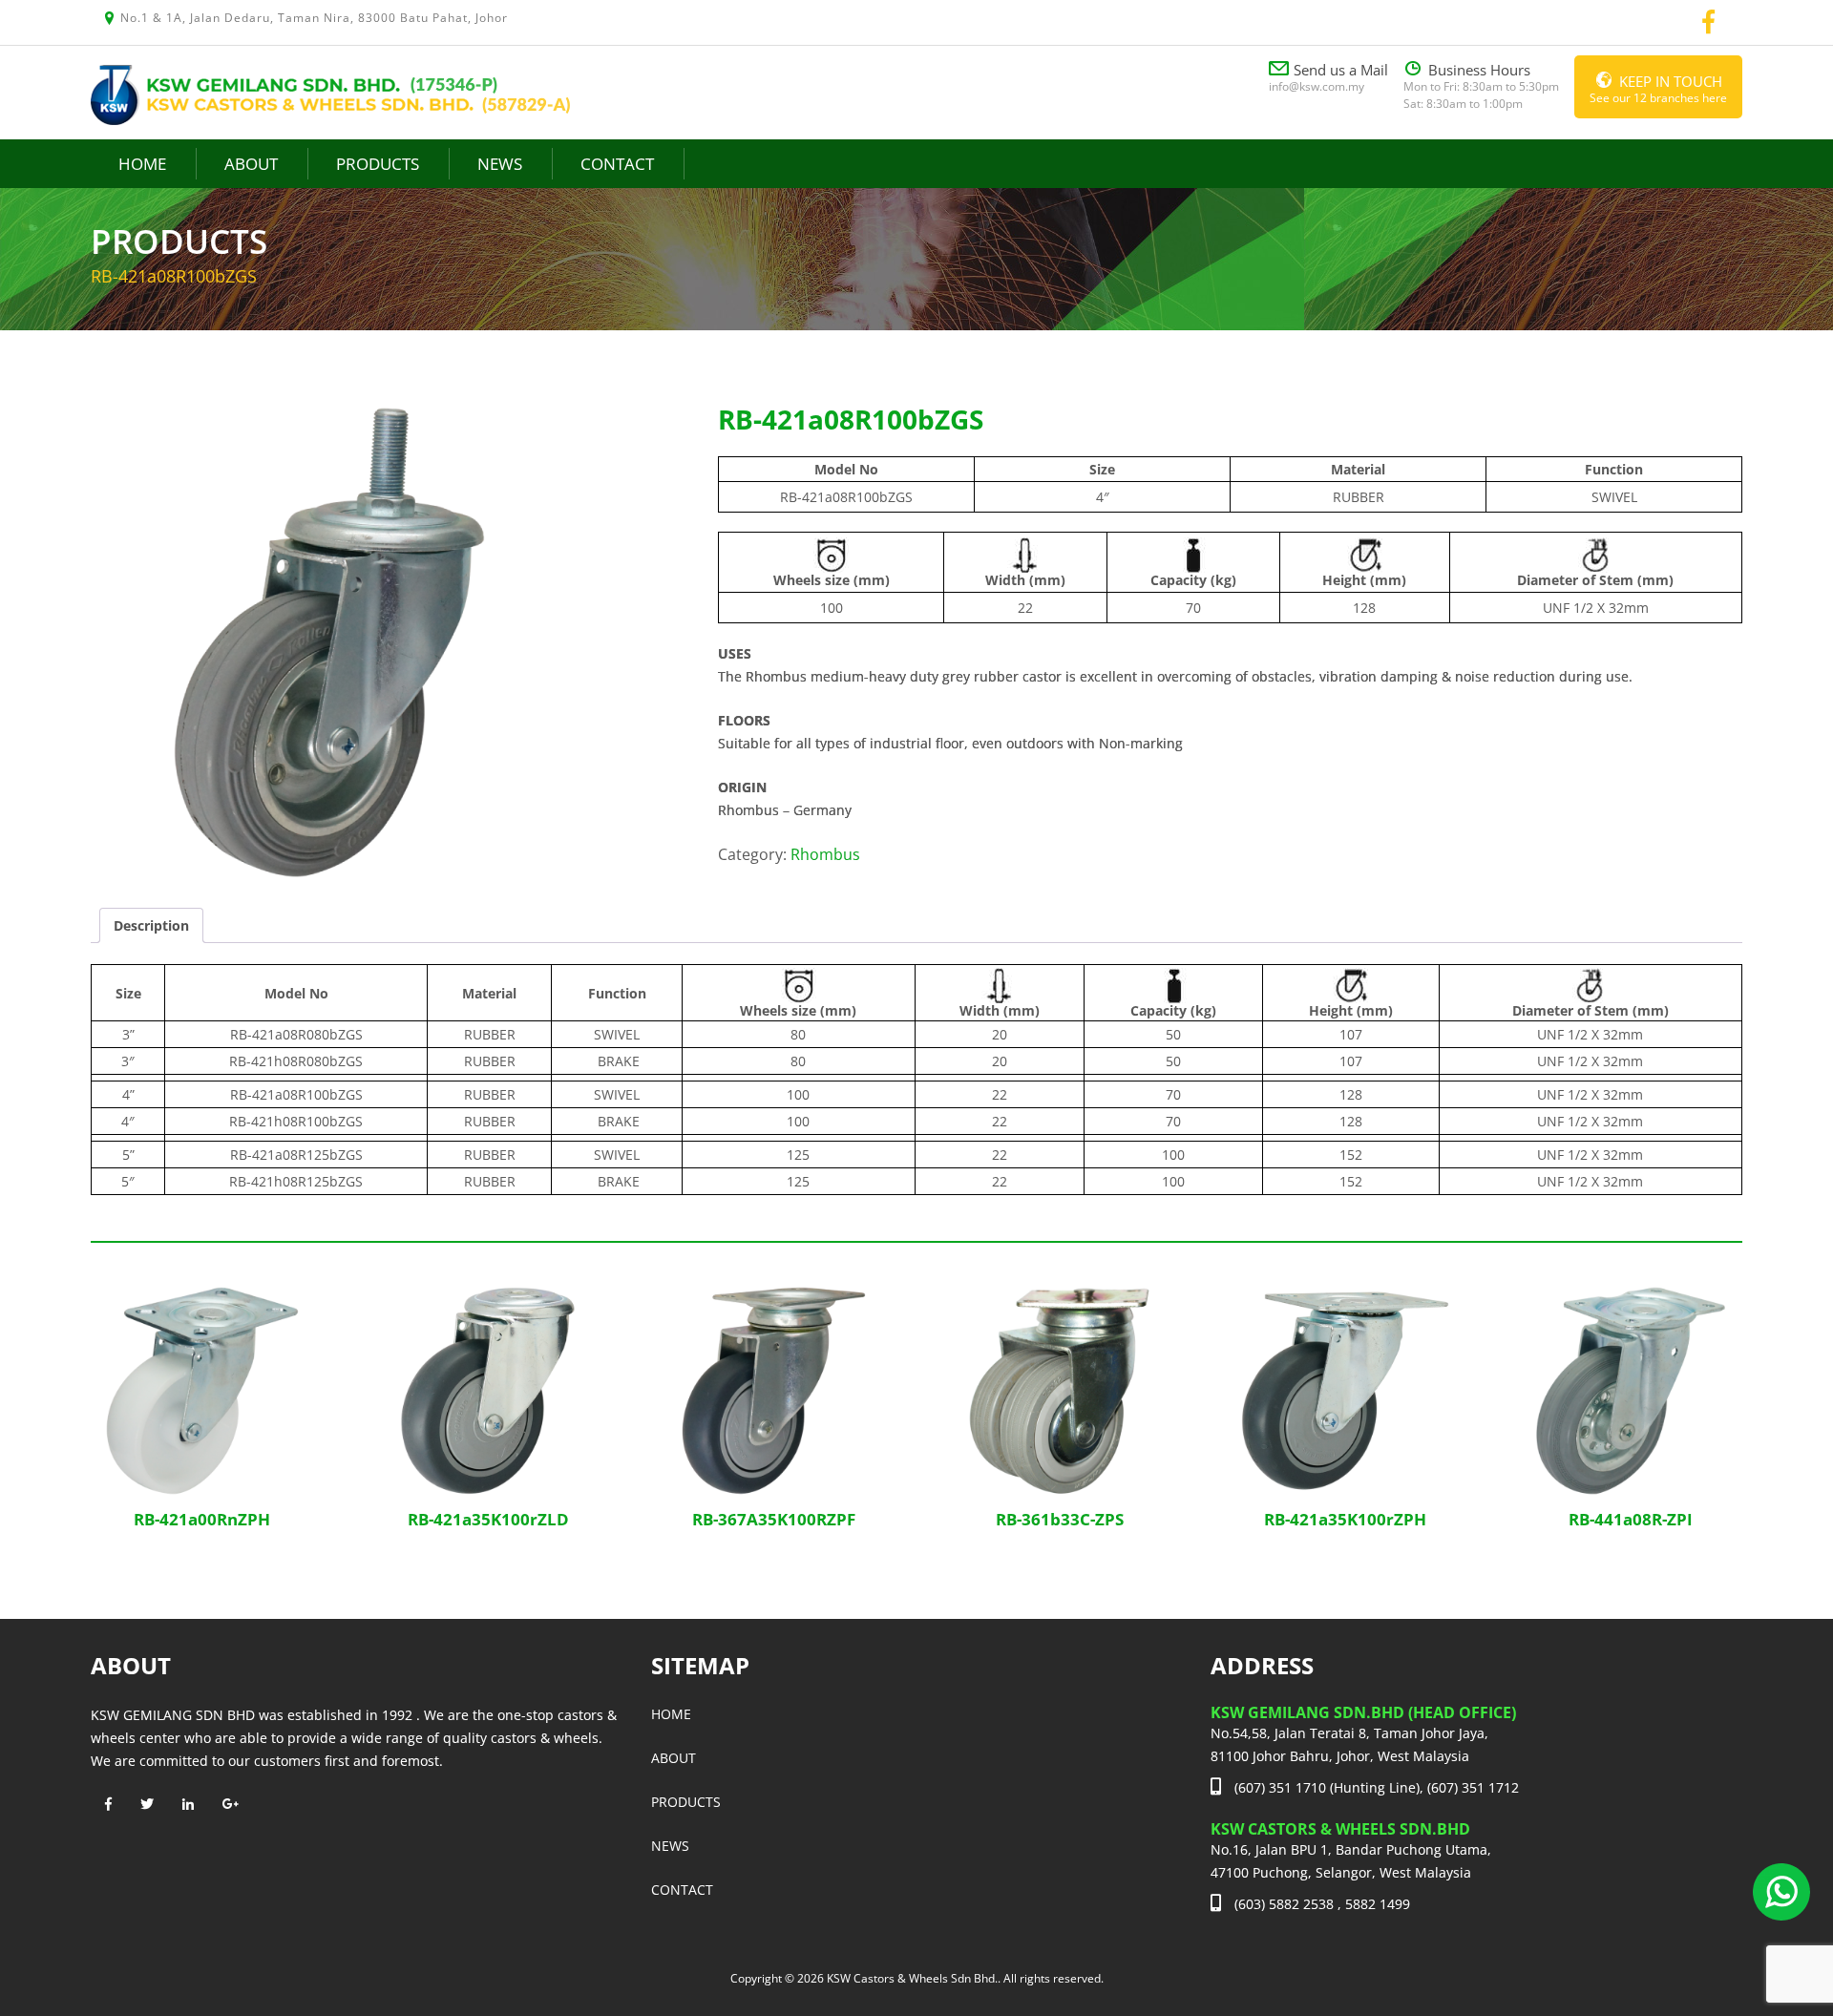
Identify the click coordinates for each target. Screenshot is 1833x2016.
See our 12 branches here (1658, 89)
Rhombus (825, 854)
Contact (617, 164)
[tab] (151, 925)
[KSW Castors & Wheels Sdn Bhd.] (330, 93)
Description (151, 925)
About (251, 164)
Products (378, 164)
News (500, 164)
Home (142, 164)
